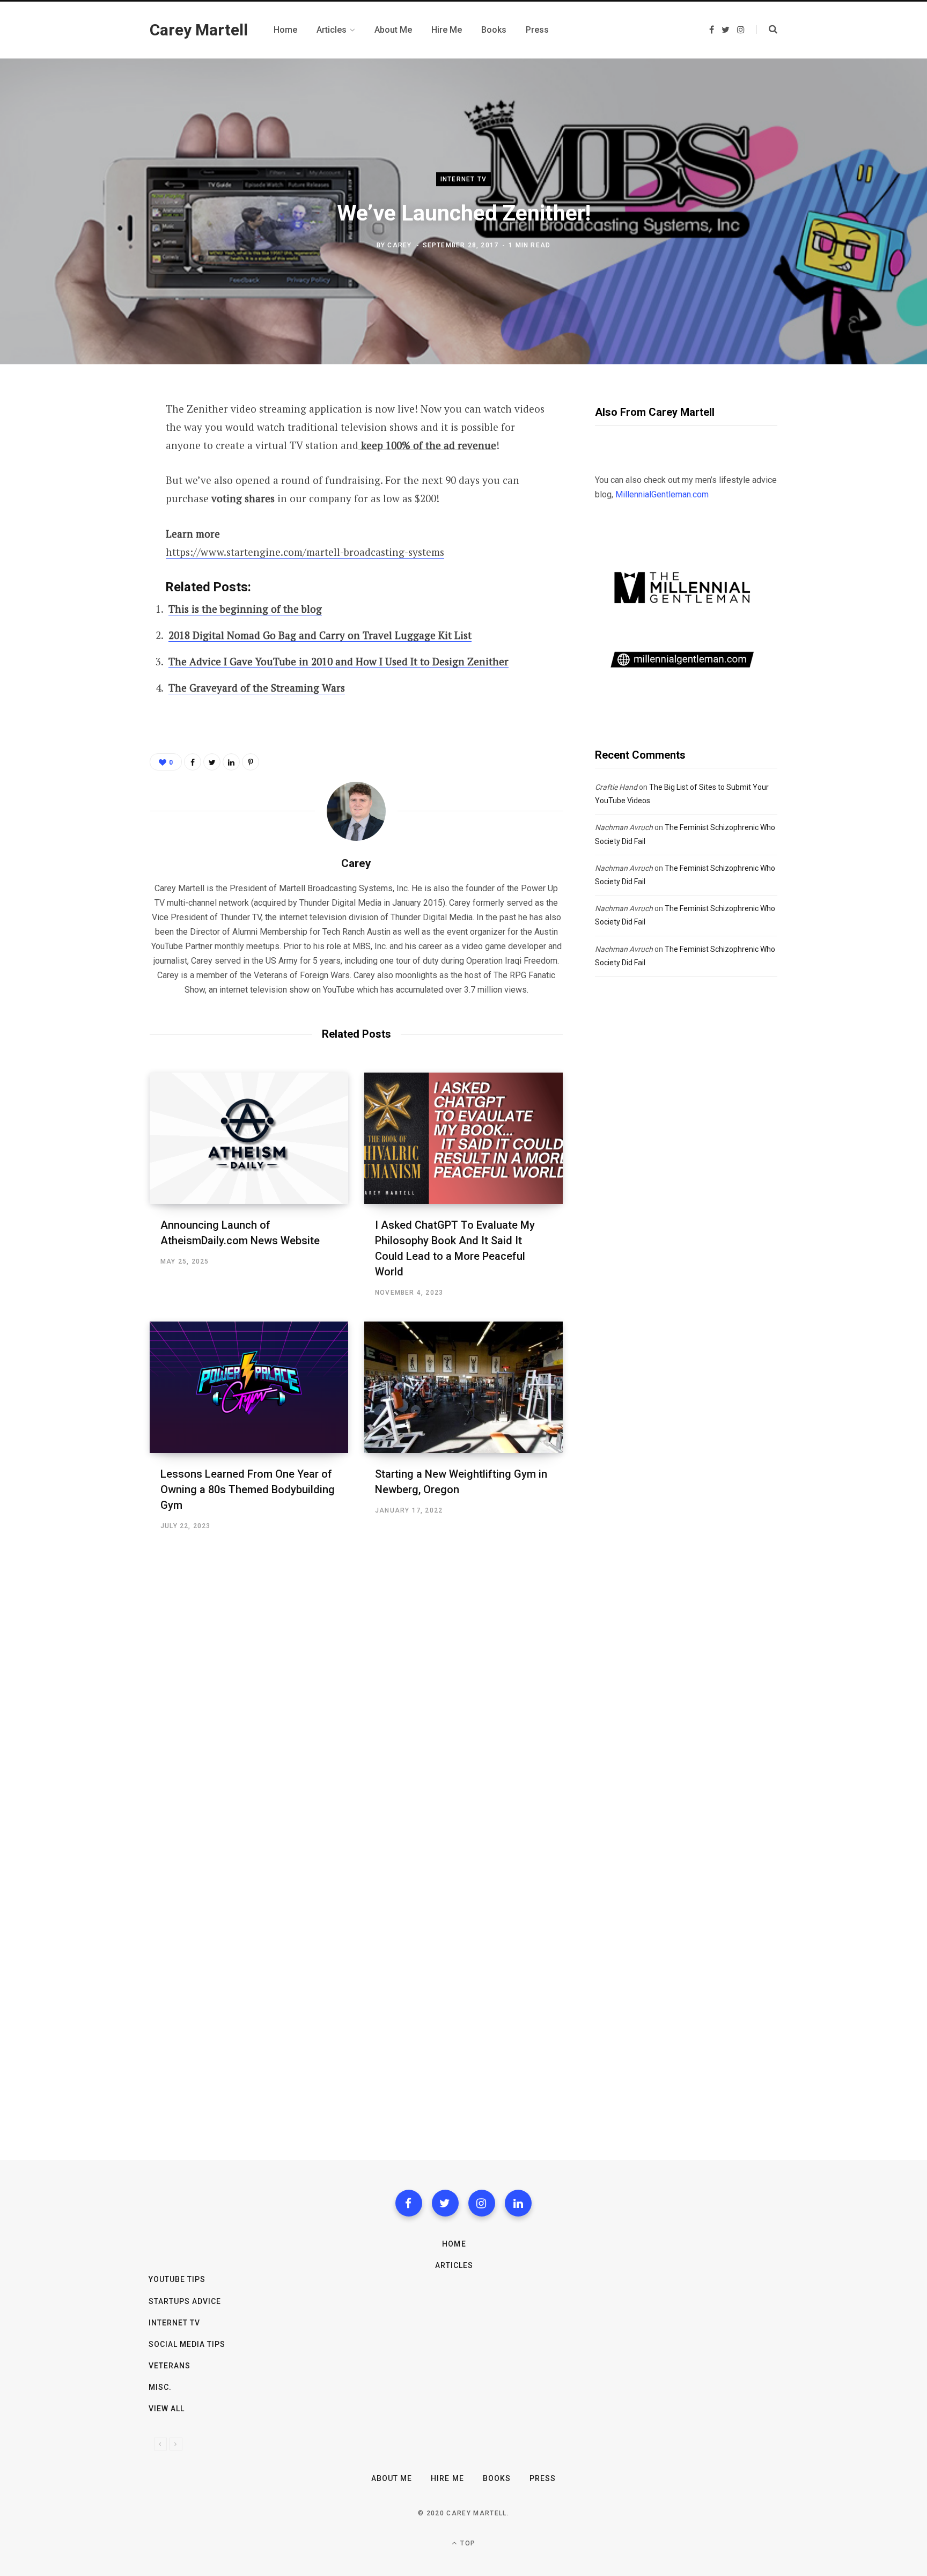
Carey (399, 245)
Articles (454, 2265)
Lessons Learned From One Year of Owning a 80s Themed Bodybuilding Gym (248, 1489)
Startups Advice (185, 2301)
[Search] (767, 30)
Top (467, 2543)
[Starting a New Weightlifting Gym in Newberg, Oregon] (464, 1387)
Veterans (170, 2366)
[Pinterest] (97, 496)
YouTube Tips (177, 2279)
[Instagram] (482, 2203)
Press (543, 2478)
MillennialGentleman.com (662, 494)
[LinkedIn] (231, 762)
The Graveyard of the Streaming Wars (257, 688)
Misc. (160, 2387)
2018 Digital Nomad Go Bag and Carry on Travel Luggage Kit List (320, 635)
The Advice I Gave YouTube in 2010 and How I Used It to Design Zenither (339, 661)
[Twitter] (445, 2203)
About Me (392, 2478)
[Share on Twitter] (97, 468)
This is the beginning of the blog (245, 609)
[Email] (97, 525)
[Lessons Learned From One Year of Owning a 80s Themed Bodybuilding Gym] (249, 1387)
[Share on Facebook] (97, 439)
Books (497, 2478)
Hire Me (447, 2478)
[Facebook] (409, 2203)
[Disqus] (356, 1689)
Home (454, 2244)
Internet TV (464, 179)
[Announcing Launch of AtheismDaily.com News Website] (249, 1138)
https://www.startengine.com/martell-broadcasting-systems (305, 552)
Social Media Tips (187, 2344)
